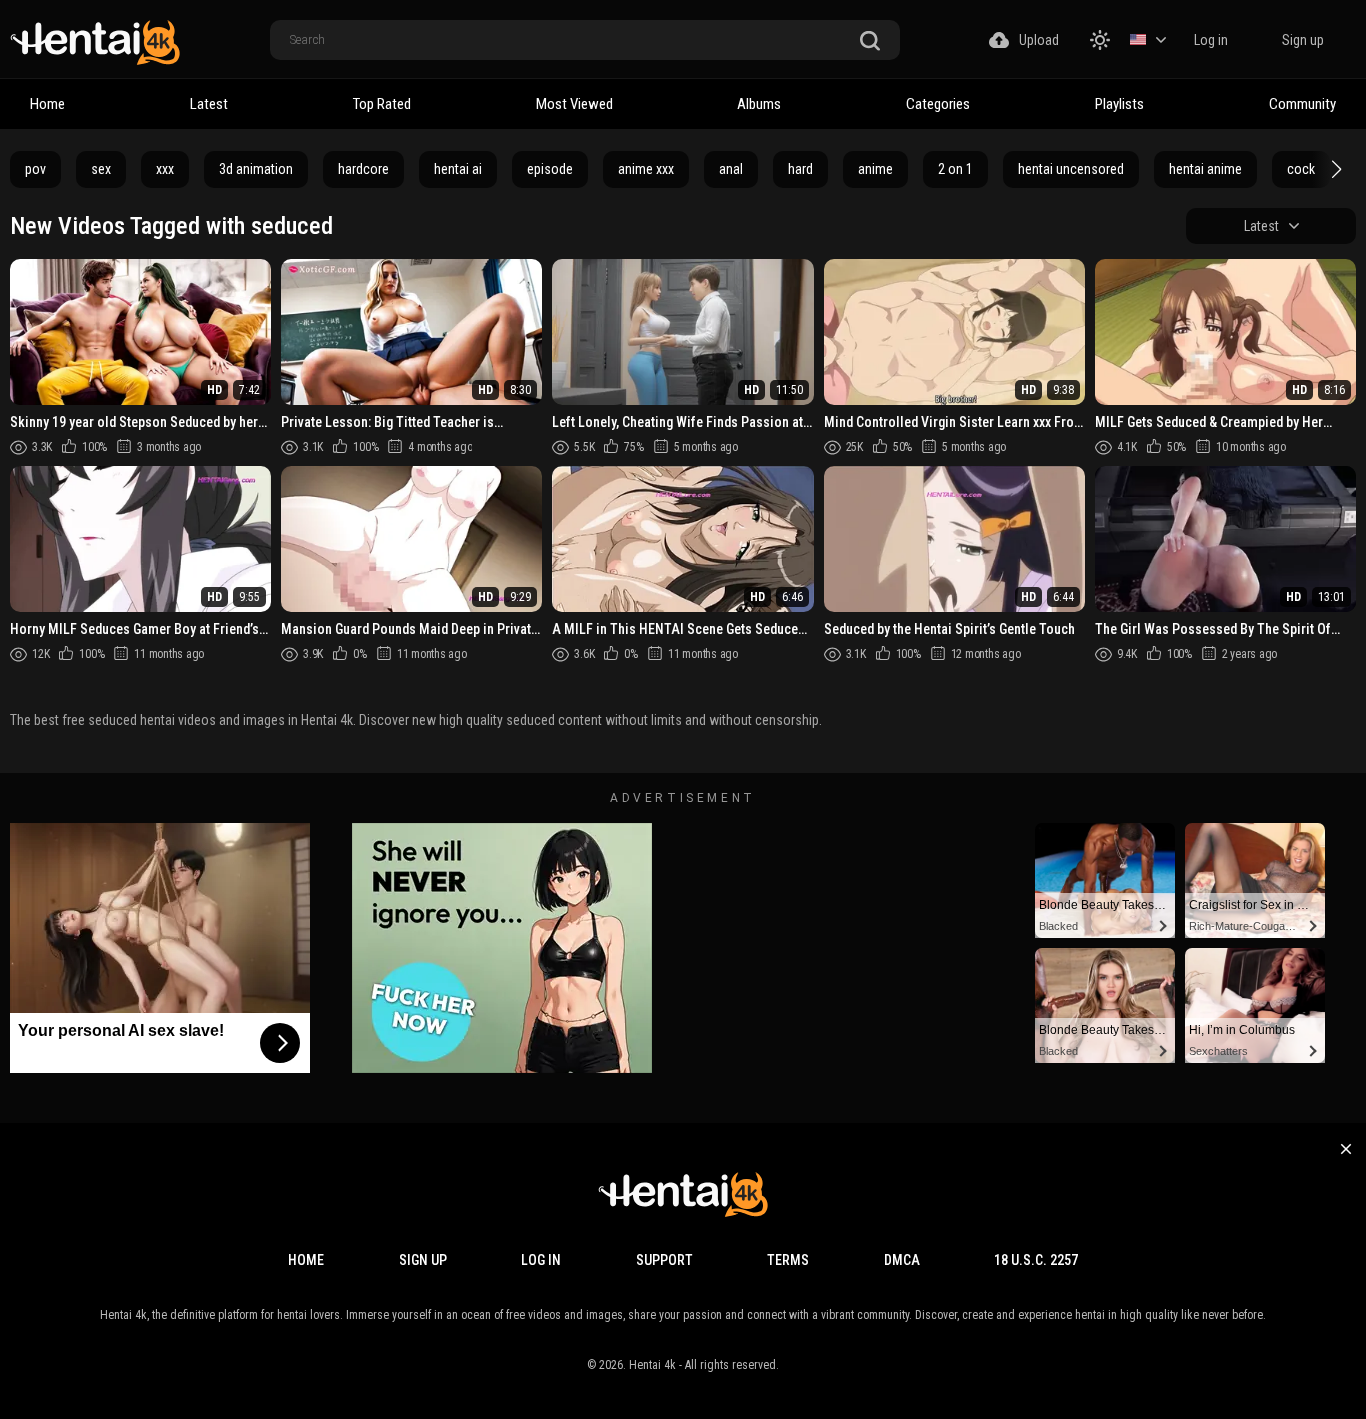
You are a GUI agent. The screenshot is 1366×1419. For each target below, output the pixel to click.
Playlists (1119, 104)
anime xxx (646, 169)
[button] (1334, 169)
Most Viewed (574, 104)
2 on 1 (955, 169)
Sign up (1303, 40)
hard (800, 169)
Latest (209, 104)
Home (47, 104)
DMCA (902, 1260)
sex (101, 169)
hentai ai (458, 169)
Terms (788, 1260)
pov (35, 169)
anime (875, 169)
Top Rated (382, 104)
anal (731, 169)
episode (550, 169)
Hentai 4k (652, 1365)
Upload (1039, 40)
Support (664, 1260)
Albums (759, 104)
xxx (165, 169)
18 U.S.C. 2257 (1036, 1260)
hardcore (363, 169)
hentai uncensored (1071, 169)
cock (1301, 169)
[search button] (870, 41)
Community (1302, 104)
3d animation (256, 169)
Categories (938, 104)
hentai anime (1205, 169)
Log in (1211, 40)
